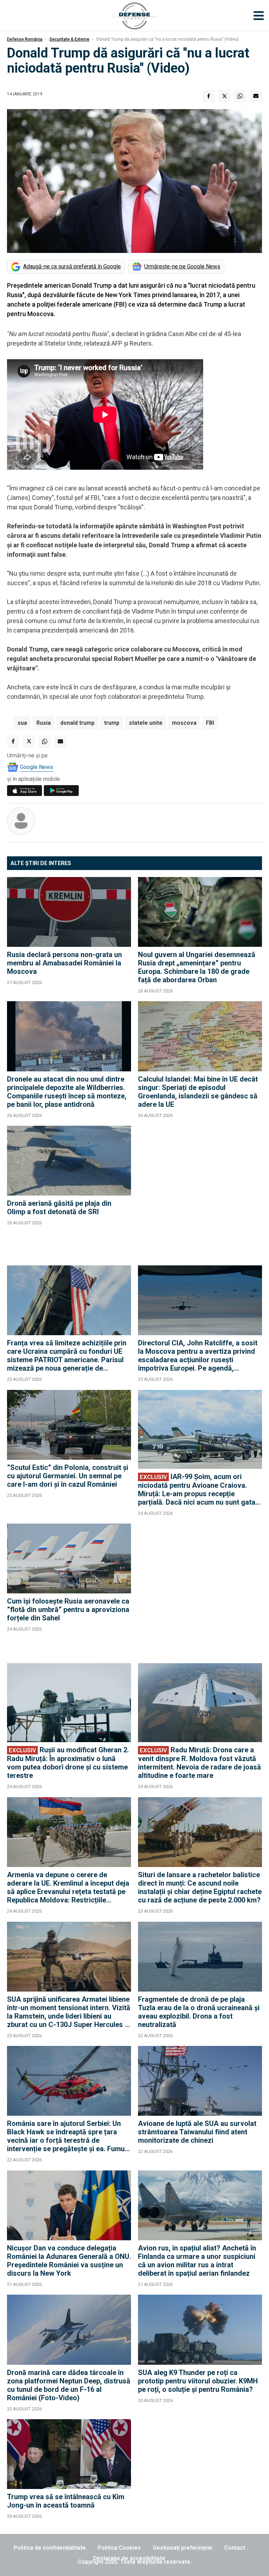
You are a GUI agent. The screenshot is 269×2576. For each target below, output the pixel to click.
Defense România (25, 39)
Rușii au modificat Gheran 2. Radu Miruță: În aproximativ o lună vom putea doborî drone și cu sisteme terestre (68, 1763)
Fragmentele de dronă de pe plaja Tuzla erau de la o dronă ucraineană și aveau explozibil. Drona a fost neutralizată (199, 2012)
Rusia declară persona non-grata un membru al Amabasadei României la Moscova (64, 963)
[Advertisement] (200, 1192)
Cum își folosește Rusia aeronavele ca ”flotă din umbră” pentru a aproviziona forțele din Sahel (68, 1610)
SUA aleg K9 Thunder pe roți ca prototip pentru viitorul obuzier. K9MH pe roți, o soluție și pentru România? (198, 2381)
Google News (37, 767)
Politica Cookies (119, 2548)
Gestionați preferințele (182, 2548)
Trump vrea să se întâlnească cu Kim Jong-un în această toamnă (66, 2501)
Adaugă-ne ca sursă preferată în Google (72, 266)
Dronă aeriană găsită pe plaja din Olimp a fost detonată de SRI (59, 1207)
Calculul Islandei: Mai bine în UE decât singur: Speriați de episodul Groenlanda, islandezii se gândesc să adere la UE (198, 1092)
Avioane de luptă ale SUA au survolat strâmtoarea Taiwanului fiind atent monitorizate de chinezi (197, 2132)
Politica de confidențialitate (50, 2548)
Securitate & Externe (69, 39)
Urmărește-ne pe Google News (182, 266)
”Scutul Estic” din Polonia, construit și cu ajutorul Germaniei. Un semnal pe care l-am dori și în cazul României (68, 1476)
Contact (235, 2548)
